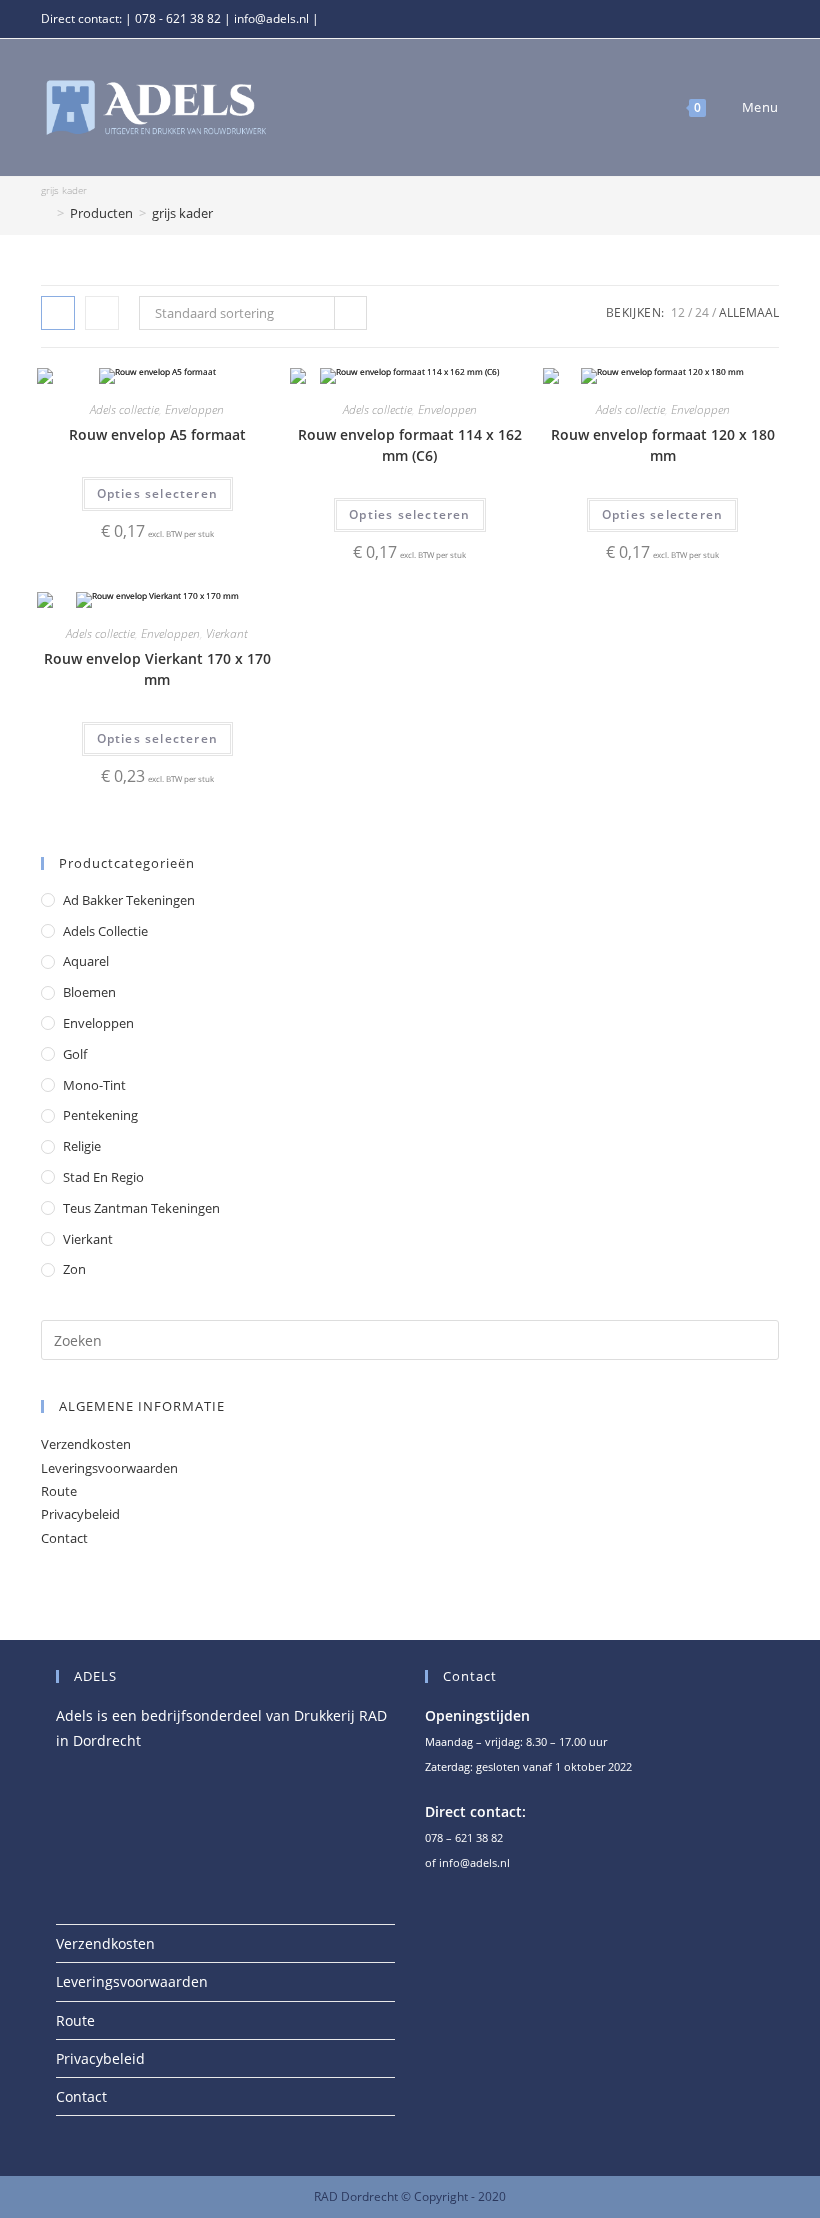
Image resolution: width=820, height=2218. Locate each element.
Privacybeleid (80, 1514)
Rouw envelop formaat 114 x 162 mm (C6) (410, 445)
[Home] (46, 213)
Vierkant (227, 633)
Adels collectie (124, 409)
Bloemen (89, 992)
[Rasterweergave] (58, 313)
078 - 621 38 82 (178, 18)
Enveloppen (194, 409)
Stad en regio (103, 1177)
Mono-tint (94, 1085)
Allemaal (749, 312)
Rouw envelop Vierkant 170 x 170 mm (157, 669)
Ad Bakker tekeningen (129, 900)
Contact (64, 1538)
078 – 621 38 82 (464, 1837)
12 (678, 312)
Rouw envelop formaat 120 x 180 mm (663, 445)
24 (702, 312)
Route (59, 1491)
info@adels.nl (271, 18)
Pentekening (100, 1115)
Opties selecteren (157, 493)
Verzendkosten (86, 1444)
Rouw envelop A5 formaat (157, 434)
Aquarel (86, 961)
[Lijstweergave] (102, 313)
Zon (74, 1269)
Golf (75, 1054)
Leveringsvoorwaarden (109, 1468)
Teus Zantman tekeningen (141, 1208)
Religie (82, 1146)
